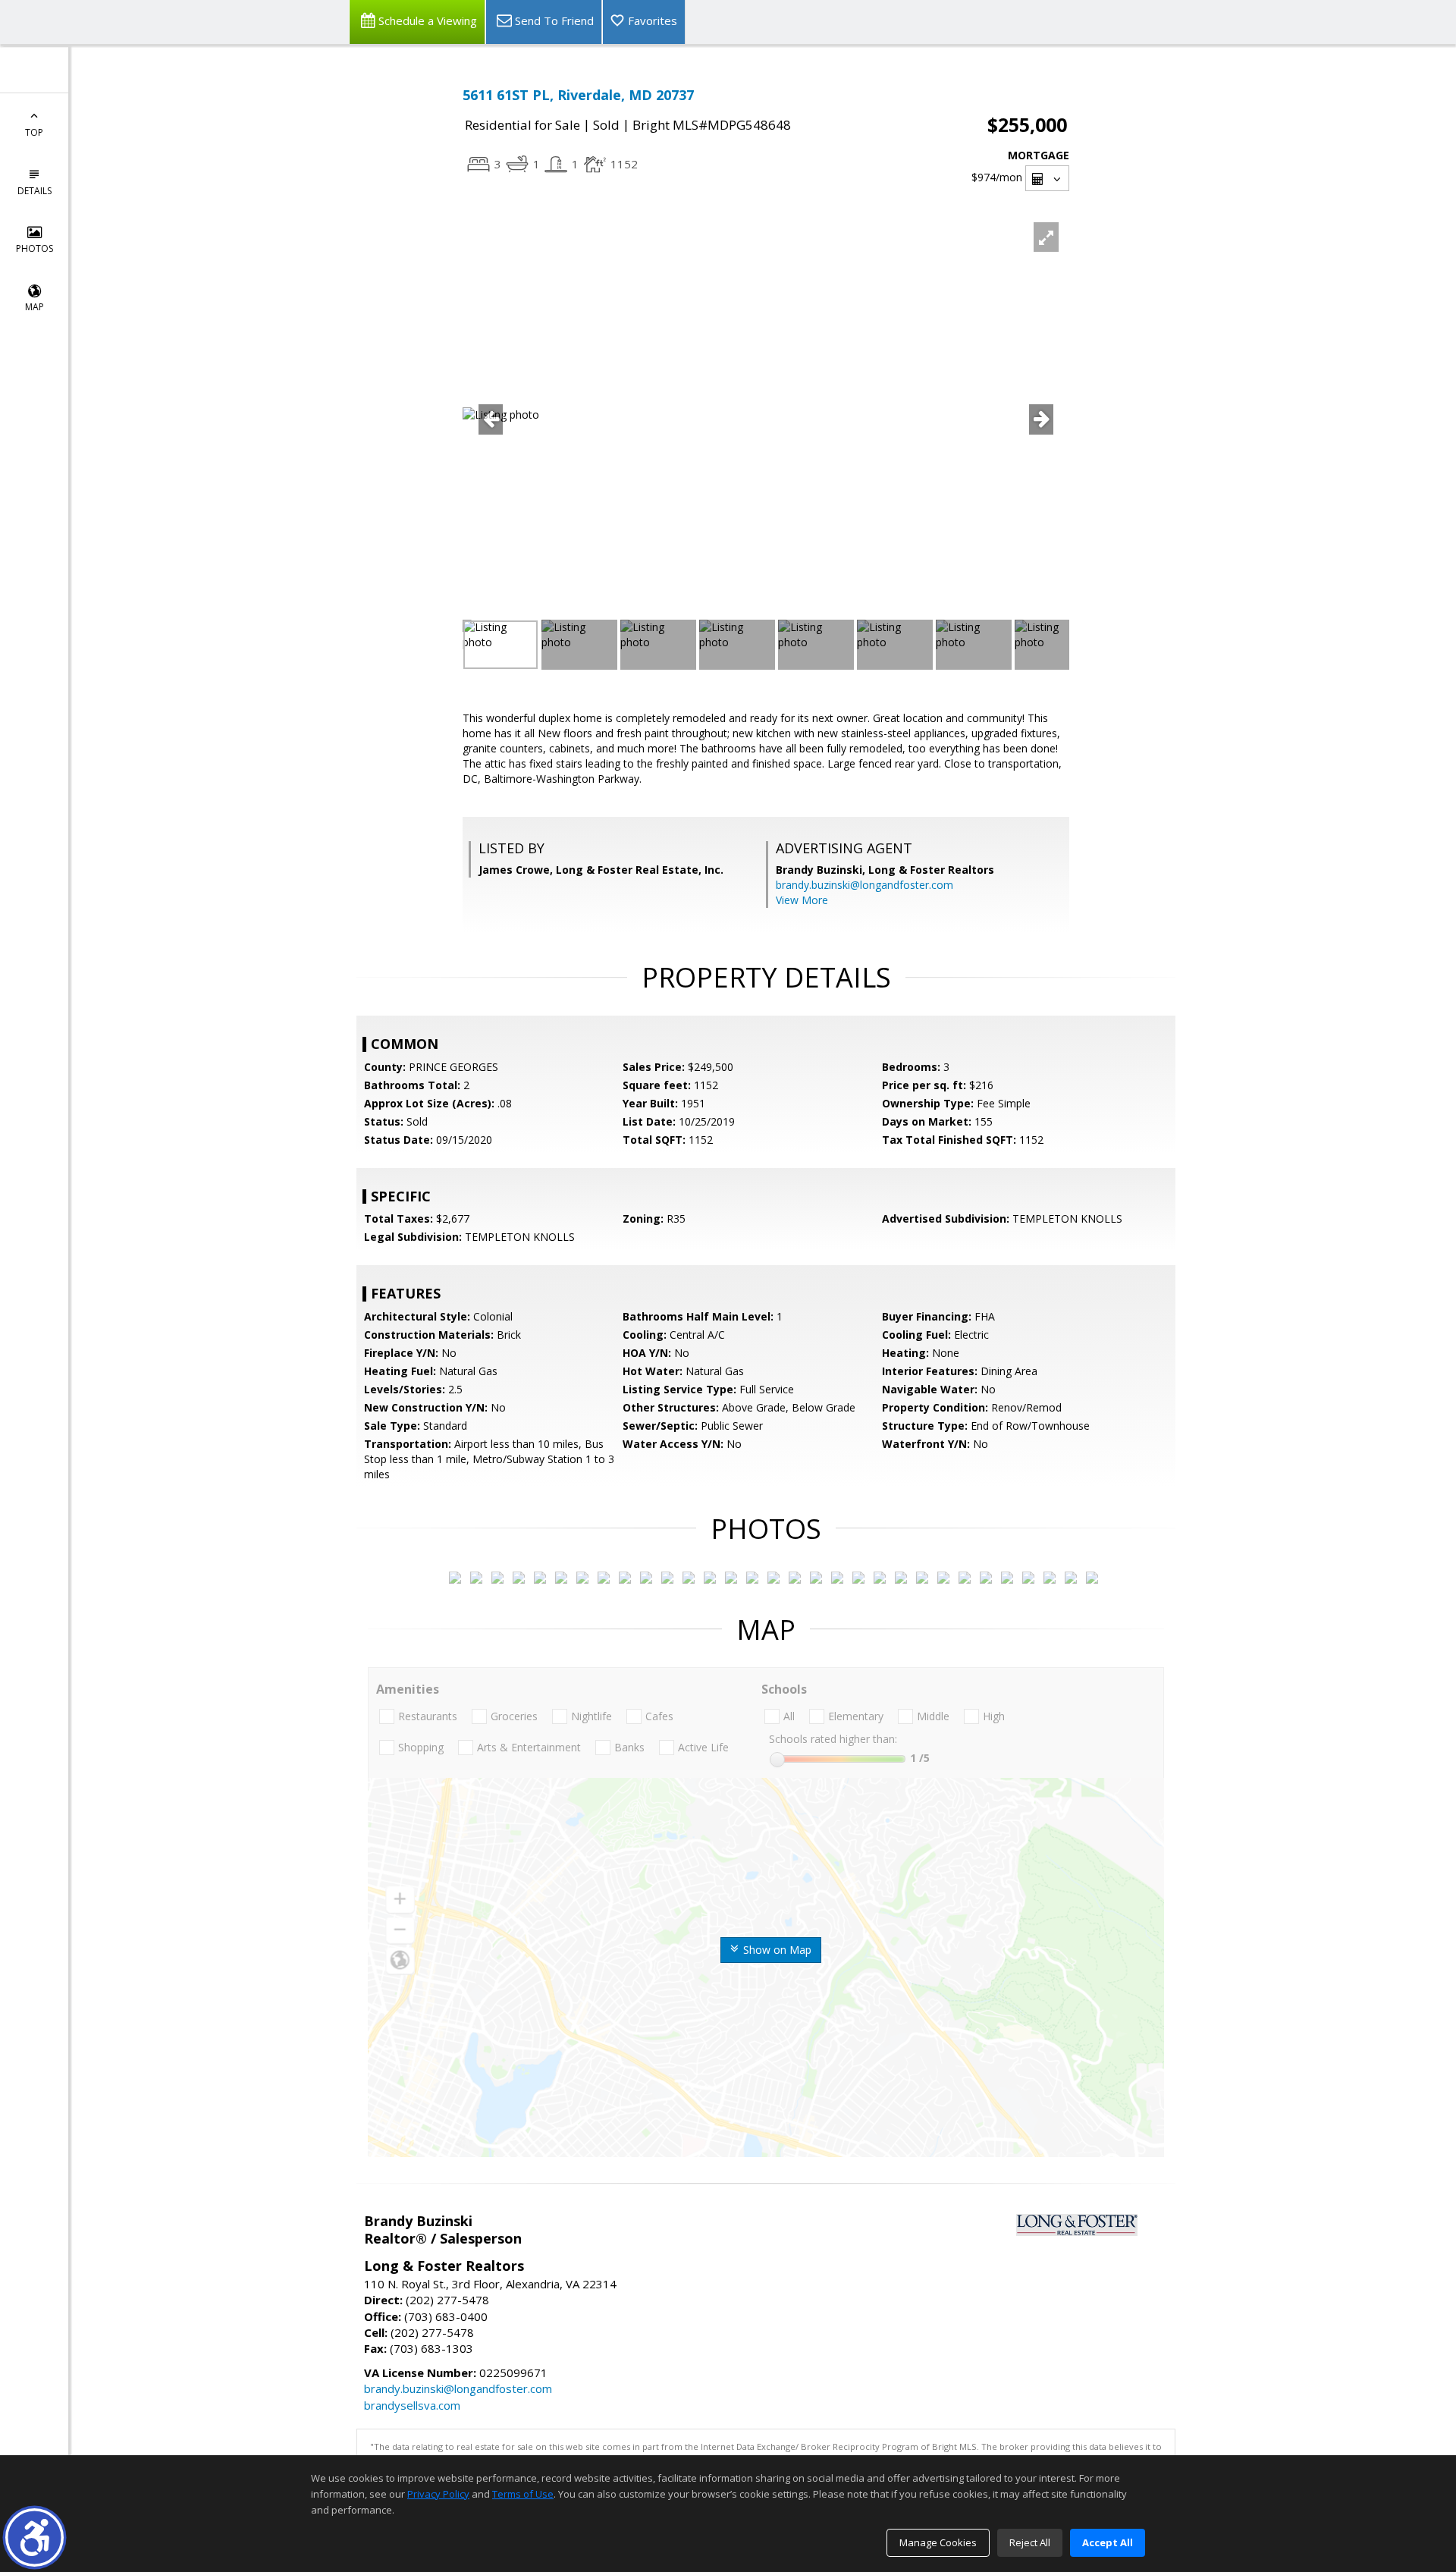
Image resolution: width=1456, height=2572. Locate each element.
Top (34, 132)
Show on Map (776, 1950)
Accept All (1108, 2542)
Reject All (1030, 2542)
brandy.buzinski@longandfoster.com (864, 885)
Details (35, 191)
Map (35, 307)
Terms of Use (523, 2494)
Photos (35, 248)
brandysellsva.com (412, 2405)
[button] (35, 2537)
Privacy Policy (438, 2494)
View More (802, 900)
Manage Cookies (938, 2542)
